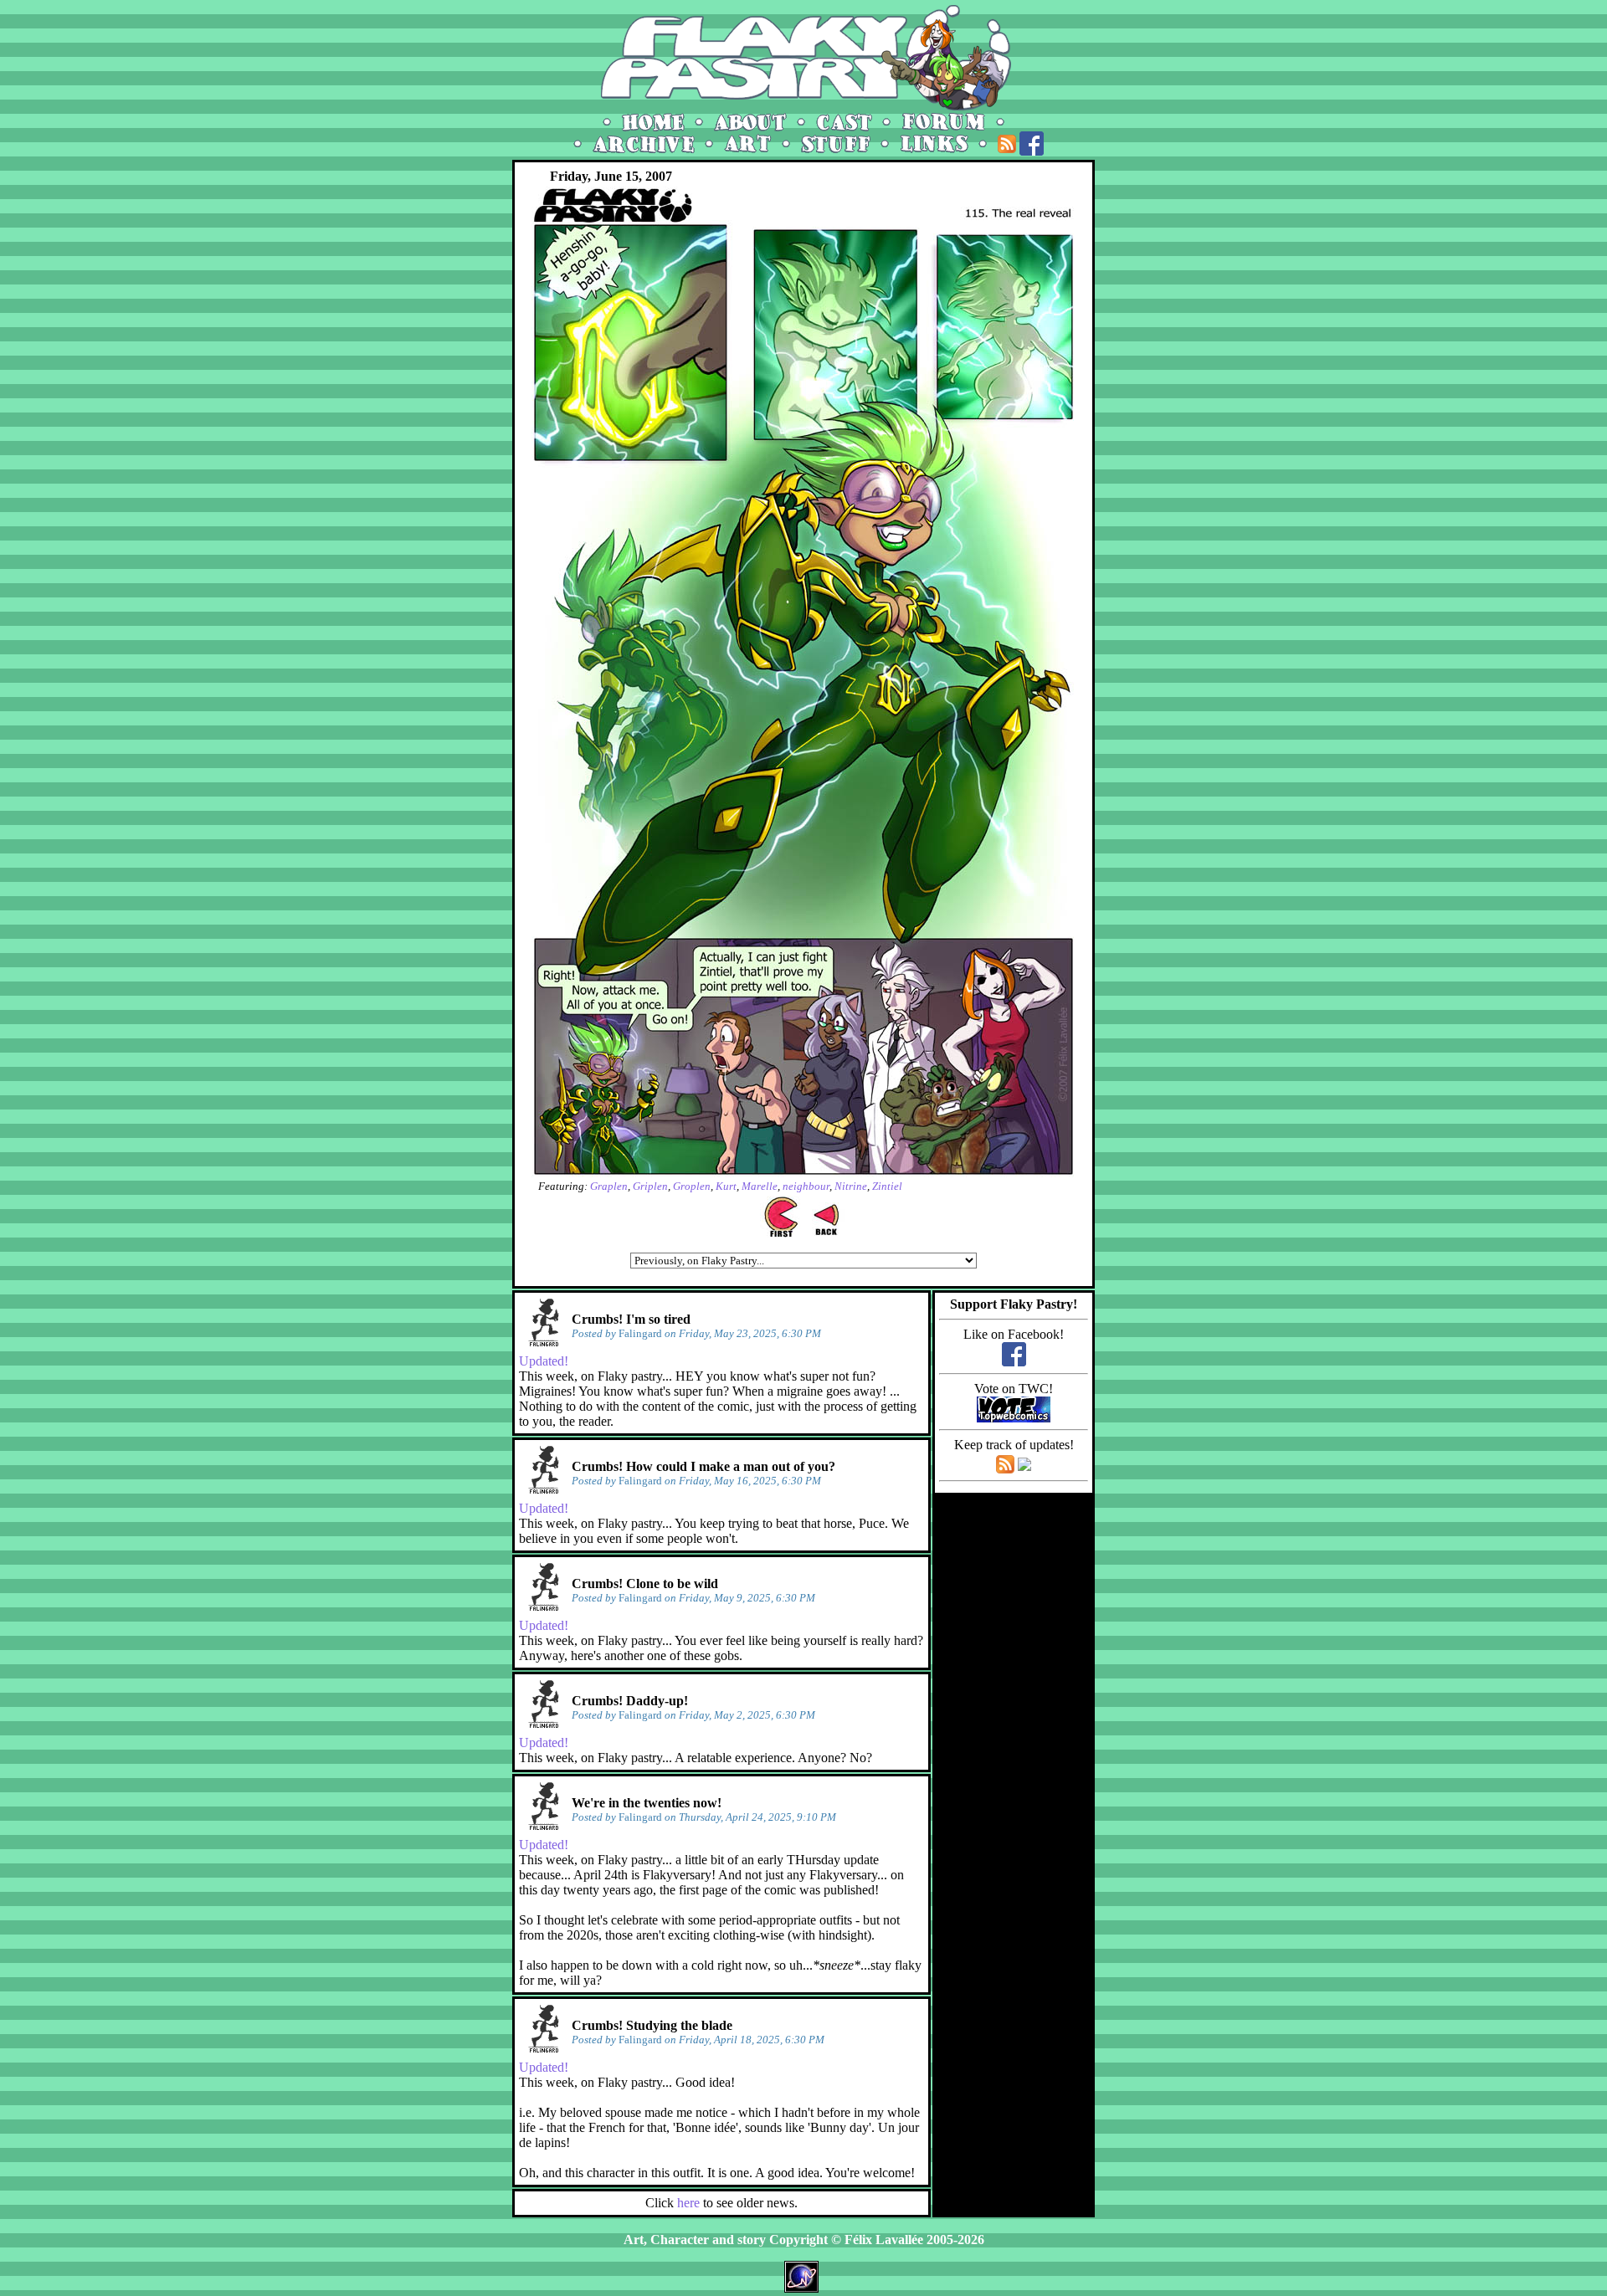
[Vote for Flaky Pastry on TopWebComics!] (1014, 1418)
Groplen (692, 1186)
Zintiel (887, 1186)
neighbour (806, 1186)
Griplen (650, 1186)
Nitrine (851, 1186)
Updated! (544, 1361)
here (688, 2203)
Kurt (726, 1186)
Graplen (609, 1186)
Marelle (760, 1186)
